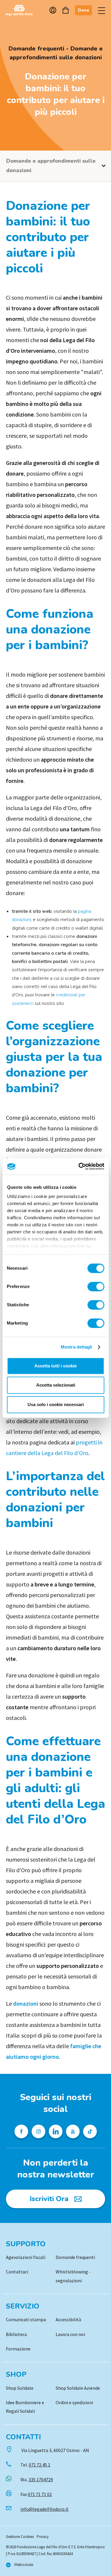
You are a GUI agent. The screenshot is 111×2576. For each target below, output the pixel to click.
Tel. (35, 2465)
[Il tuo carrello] (66, 10)
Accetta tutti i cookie (55, 1366)
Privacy (43, 2537)
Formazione (18, 2349)
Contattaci (17, 2272)
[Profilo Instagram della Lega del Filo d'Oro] (38, 2131)
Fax (36, 2494)
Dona (83, 10)
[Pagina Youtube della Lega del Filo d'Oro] (73, 2131)
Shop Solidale (20, 2388)
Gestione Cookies (20, 2537)
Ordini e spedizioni (74, 2402)
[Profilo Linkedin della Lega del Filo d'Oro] (56, 2131)
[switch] (96, 1287)
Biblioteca (16, 2334)
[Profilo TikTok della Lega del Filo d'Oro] (90, 2131)
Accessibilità (68, 2319)
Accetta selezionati (56, 1385)
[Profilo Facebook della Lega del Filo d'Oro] (21, 2131)
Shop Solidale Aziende (78, 2388)
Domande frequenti (75, 2257)
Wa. (37, 2479)
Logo (22, 10)
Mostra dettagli (77, 1347)
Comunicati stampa (26, 2319)
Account (53, 10)
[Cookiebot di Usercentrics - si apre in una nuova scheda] (79, 1166)
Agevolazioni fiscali (26, 2257)
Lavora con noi (70, 2334)
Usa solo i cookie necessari (56, 1404)
